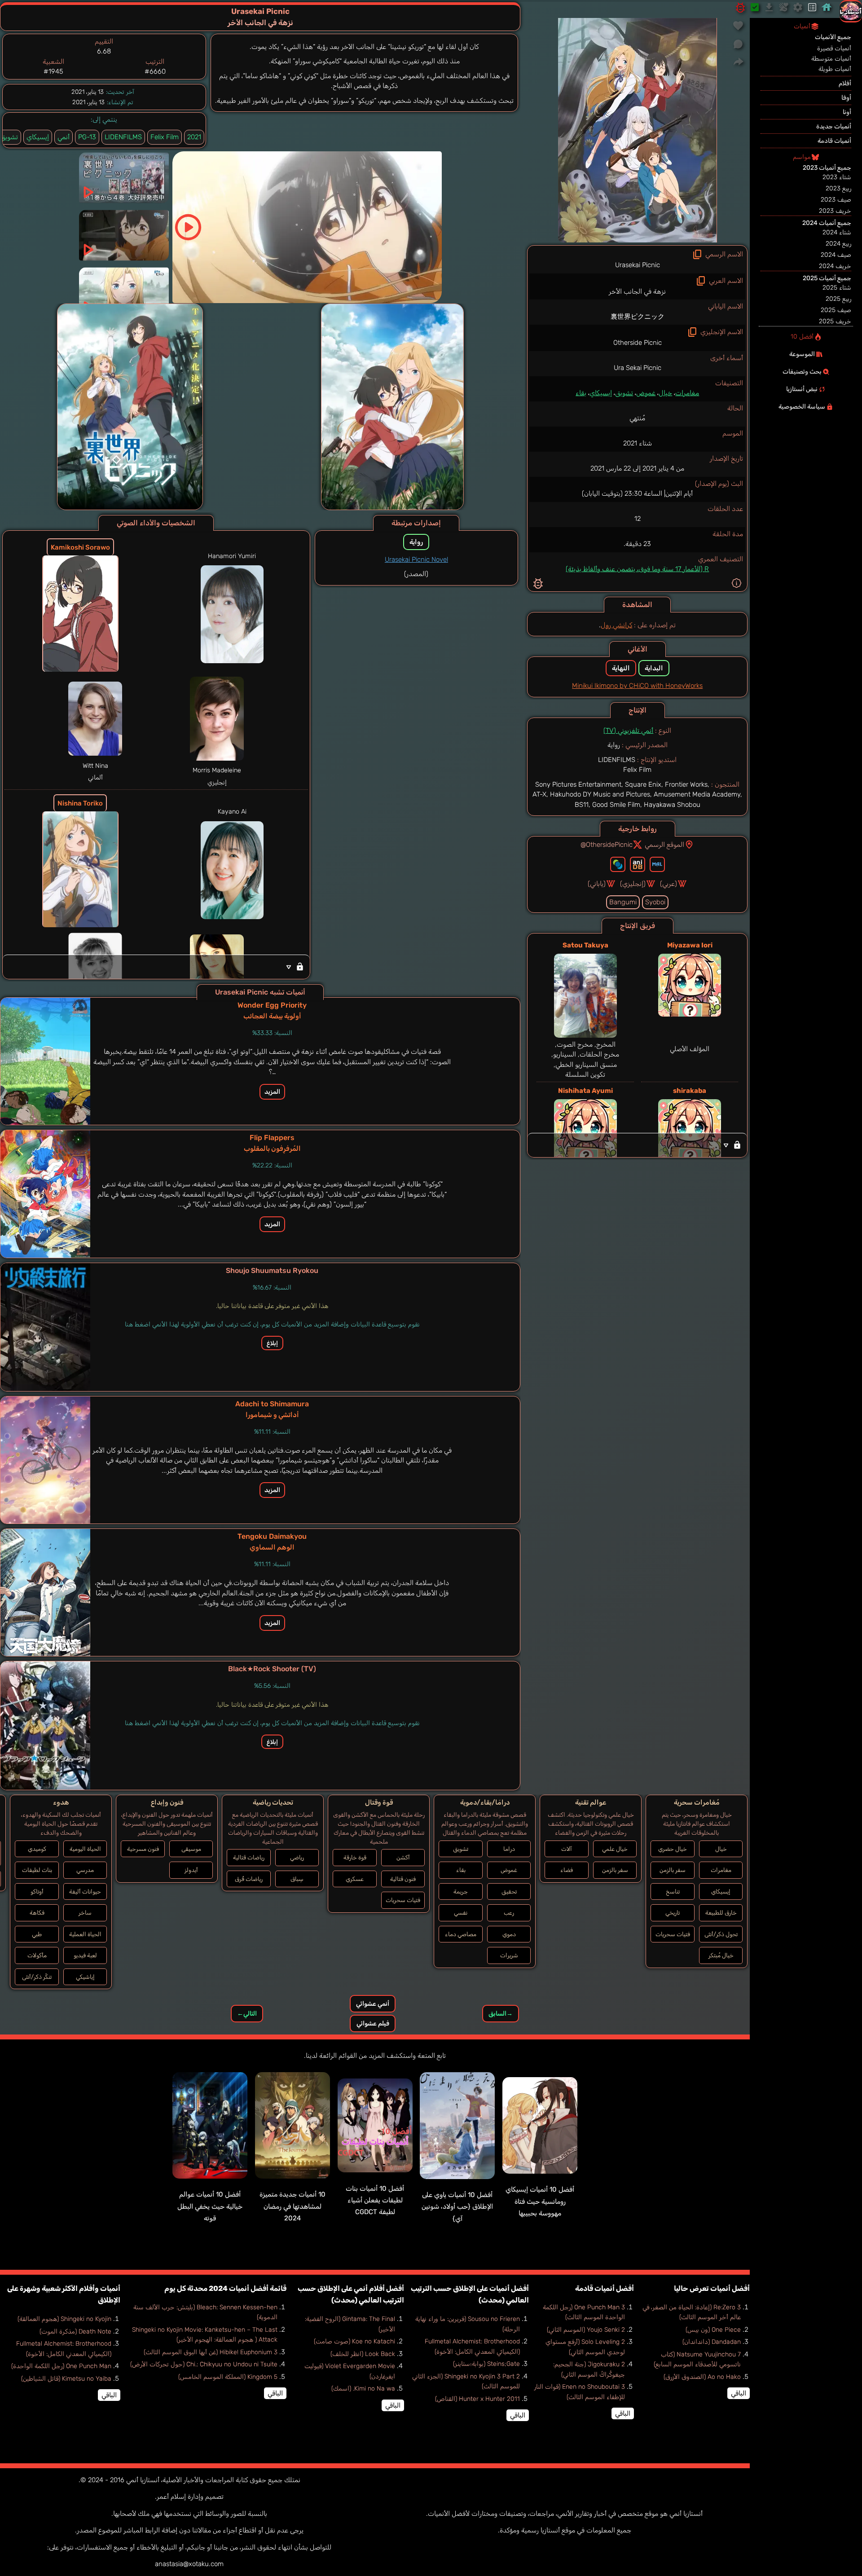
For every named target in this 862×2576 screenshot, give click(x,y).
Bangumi (623, 902)
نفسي (461, 1913)
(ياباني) (597, 884)
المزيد (272, 1092)
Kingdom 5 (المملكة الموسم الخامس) (228, 2377)
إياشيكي (85, 1977)
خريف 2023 (835, 211)
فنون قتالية (403, 1879)
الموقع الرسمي (664, 845)
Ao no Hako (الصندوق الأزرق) (702, 2377)
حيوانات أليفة (85, 1891)
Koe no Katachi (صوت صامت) (354, 2341)
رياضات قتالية (249, 1857)
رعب (509, 1913)
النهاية (621, 668)
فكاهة (37, 1913)
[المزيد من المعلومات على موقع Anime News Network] (618, 864)
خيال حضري (673, 1849)
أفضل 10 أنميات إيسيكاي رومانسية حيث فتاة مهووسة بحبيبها (540, 2201)
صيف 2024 (836, 255)
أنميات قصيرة (834, 48)
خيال (665, 393)
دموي (509, 1934)
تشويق (624, 393)
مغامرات (687, 393)
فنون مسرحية (143, 1849)
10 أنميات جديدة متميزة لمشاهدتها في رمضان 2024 (292, 2206)
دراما (509, 1849)
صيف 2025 (836, 310)
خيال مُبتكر (721, 1955)
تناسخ (673, 1891)
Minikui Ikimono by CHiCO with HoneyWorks (637, 686)
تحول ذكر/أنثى (721, 1934)
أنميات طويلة (835, 69)
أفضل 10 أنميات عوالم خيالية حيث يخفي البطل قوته (210, 2206)
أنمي (64, 137)
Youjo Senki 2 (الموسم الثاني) (586, 2330)
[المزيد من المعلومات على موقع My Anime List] (657, 864)
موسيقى (191, 1849)
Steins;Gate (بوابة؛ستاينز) (486, 2364)
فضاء (567, 1870)
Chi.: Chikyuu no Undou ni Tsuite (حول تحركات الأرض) (204, 2364)
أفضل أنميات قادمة (605, 2288)
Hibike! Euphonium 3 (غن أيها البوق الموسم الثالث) (211, 2352)
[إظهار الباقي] (637, 1145)
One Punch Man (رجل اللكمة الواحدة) (61, 2366)
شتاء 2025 (837, 288)
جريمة (461, 1891)
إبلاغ (272, 1343)
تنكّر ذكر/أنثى (37, 1977)
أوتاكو (37, 1891)
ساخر (85, 1913)
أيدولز (191, 1870)
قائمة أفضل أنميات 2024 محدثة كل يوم (225, 2288)
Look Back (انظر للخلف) (363, 2354)
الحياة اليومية (85, 1849)
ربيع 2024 (838, 244)
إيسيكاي (601, 393)
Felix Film (165, 137)
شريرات (509, 1955)
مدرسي (85, 1870)
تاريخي (673, 1913)
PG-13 (87, 137)
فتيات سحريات (673, 1934)
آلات (567, 1849)
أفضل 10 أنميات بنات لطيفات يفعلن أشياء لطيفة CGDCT (375, 2200)
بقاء (581, 393)
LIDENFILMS (123, 137)
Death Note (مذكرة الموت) (75, 2332)
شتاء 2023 (837, 177)
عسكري (355, 1879)
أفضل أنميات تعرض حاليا (712, 2288)
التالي (247, 2014)
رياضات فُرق (249, 1879)
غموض (646, 393)
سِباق (297, 1879)
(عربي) (668, 884)
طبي (37, 1934)
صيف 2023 (836, 200)
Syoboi (655, 902)
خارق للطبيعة (721, 1913)
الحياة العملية (85, 1934)
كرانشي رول (616, 625)
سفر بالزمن (673, 1870)
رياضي (297, 1857)
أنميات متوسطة (831, 59)
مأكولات (37, 1955)
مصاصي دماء (461, 1934)
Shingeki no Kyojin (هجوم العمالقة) (64, 2319)
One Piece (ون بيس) (713, 2330)
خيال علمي (615, 1849)
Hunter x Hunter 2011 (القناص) (477, 2399)
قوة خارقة (355, 1857)
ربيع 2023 (838, 188)
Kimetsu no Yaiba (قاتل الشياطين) (66, 2379)
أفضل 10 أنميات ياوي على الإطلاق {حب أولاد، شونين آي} (457, 2207)
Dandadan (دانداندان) (712, 2342)
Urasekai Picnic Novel (416, 559)
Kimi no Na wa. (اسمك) (363, 2389)
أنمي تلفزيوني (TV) (628, 731)
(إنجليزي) (633, 884)
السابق (501, 2014)
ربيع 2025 (838, 299)
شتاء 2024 (837, 232)
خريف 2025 (835, 321)
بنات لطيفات (37, 1870)
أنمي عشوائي (373, 2004)
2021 (194, 137)
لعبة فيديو (85, 1955)
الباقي (739, 2393)
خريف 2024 (835, 266)
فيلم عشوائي (373, 2023)
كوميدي (37, 1849)
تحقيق (509, 1891)
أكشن (403, 1857)
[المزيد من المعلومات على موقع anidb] (638, 864)
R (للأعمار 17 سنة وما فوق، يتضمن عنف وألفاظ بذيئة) (637, 569)
